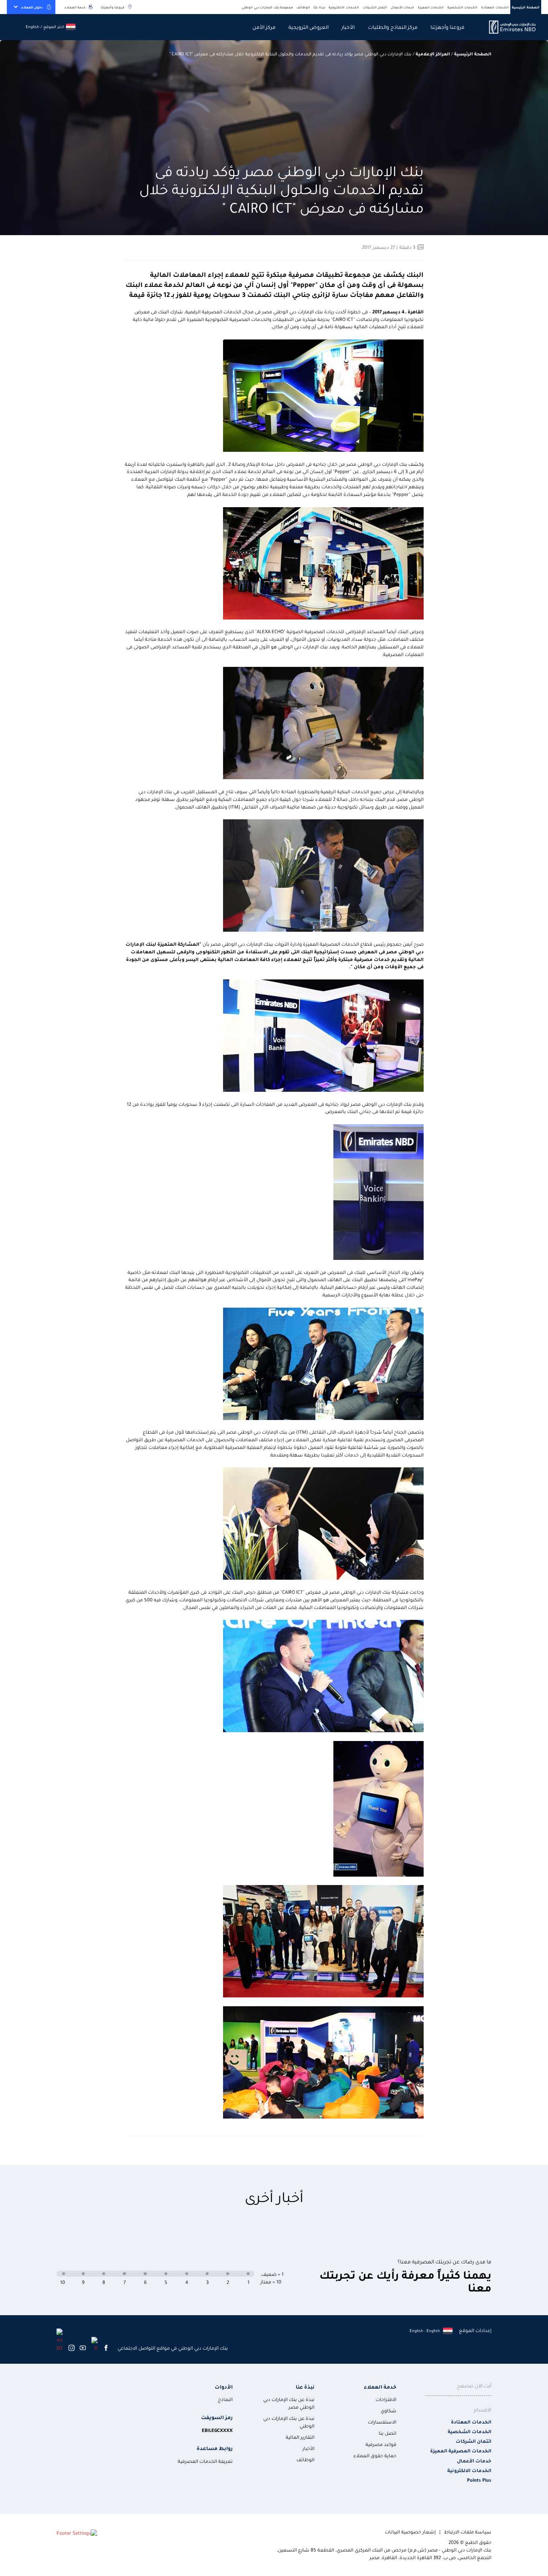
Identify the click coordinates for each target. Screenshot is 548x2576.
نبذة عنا (305, 2386)
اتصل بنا (388, 2433)
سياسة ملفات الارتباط (468, 2532)
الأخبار (348, 27)
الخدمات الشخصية (463, 7)
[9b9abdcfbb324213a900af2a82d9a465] (508, 27)
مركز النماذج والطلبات (393, 27)
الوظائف (303, 7)
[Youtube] (83, 2348)
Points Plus (479, 2480)
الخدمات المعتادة (495, 7)
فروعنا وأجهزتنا (113, 7)
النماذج (225, 2399)
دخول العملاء (32, 7)
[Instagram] (71, 2348)
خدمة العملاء (75, 7)
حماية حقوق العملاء (375, 2455)
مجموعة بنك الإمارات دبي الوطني (267, 7)
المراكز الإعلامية (433, 54)
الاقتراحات (386, 2399)
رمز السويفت (217, 2417)
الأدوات (224, 2386)
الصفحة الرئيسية (526, 7)
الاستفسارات (382, 2422)
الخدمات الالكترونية (344, 7)
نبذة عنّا (319, 7)
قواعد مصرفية (381, 2444)
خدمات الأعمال (403, 7)
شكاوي (389, 2410)
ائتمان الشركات (375, 7)
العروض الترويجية (309, 27)
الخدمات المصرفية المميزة (461, 2451)
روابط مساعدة (215, 2448)
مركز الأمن (264, 27)
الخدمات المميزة (431, 7)
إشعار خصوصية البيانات (410, 2532)
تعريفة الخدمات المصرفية (205, 2461)
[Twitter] (94, 2344)
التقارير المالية (300, 2437)
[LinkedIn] (60, 2339)
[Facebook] (106, 2348)
